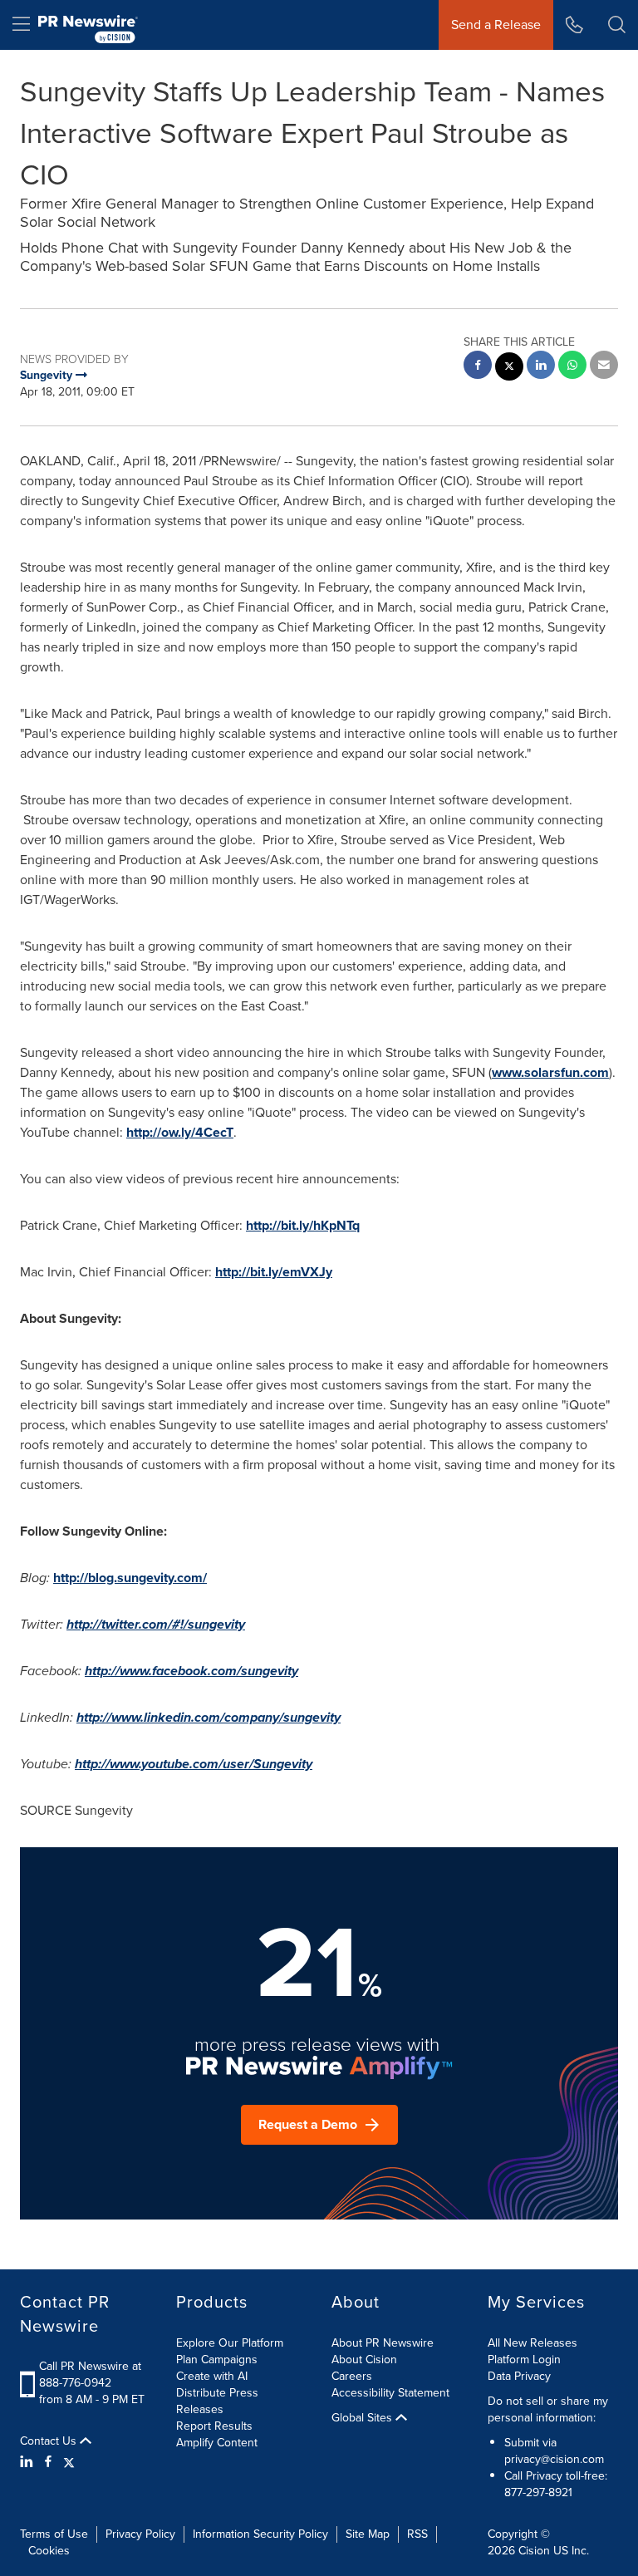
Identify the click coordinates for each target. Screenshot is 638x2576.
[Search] (617, 25)
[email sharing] (604, 367)
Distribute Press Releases (217, 2401)
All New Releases (532, 2343)
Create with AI (212, 2376)
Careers (352, 2376)
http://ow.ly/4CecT (180, 1132)
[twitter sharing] (509, 369)
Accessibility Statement (390, 2393)
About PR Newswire (383, 2343)
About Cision (364, 2360)
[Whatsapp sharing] (572, 367)
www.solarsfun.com (550, 1072)
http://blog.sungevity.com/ (130, 1578)
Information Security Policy (260, 2534)
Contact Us (50, 2441)
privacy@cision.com (554, 2459)
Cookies (49, 2551)
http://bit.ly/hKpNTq (303, 1225)
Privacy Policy (140, 2534)
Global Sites (363, 2418)
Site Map (368, 2534)
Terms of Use (54, 2534)
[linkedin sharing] (541, 367)
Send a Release (496, 25)
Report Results (214, 2426)
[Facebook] (48, 2462)
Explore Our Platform (230, 2343)
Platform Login (524, 2360)
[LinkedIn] (29, 2462)
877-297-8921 (538, 2492)
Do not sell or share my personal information (548, 2409)
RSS (417, 2534)
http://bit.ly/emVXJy (274, 1272)
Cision (534, 2551)
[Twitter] (69, 2462)
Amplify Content (217, 2443)
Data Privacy (519, 2376)
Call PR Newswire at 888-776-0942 (90, 2374)
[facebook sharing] (478, 367)
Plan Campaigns (217, 2360)
